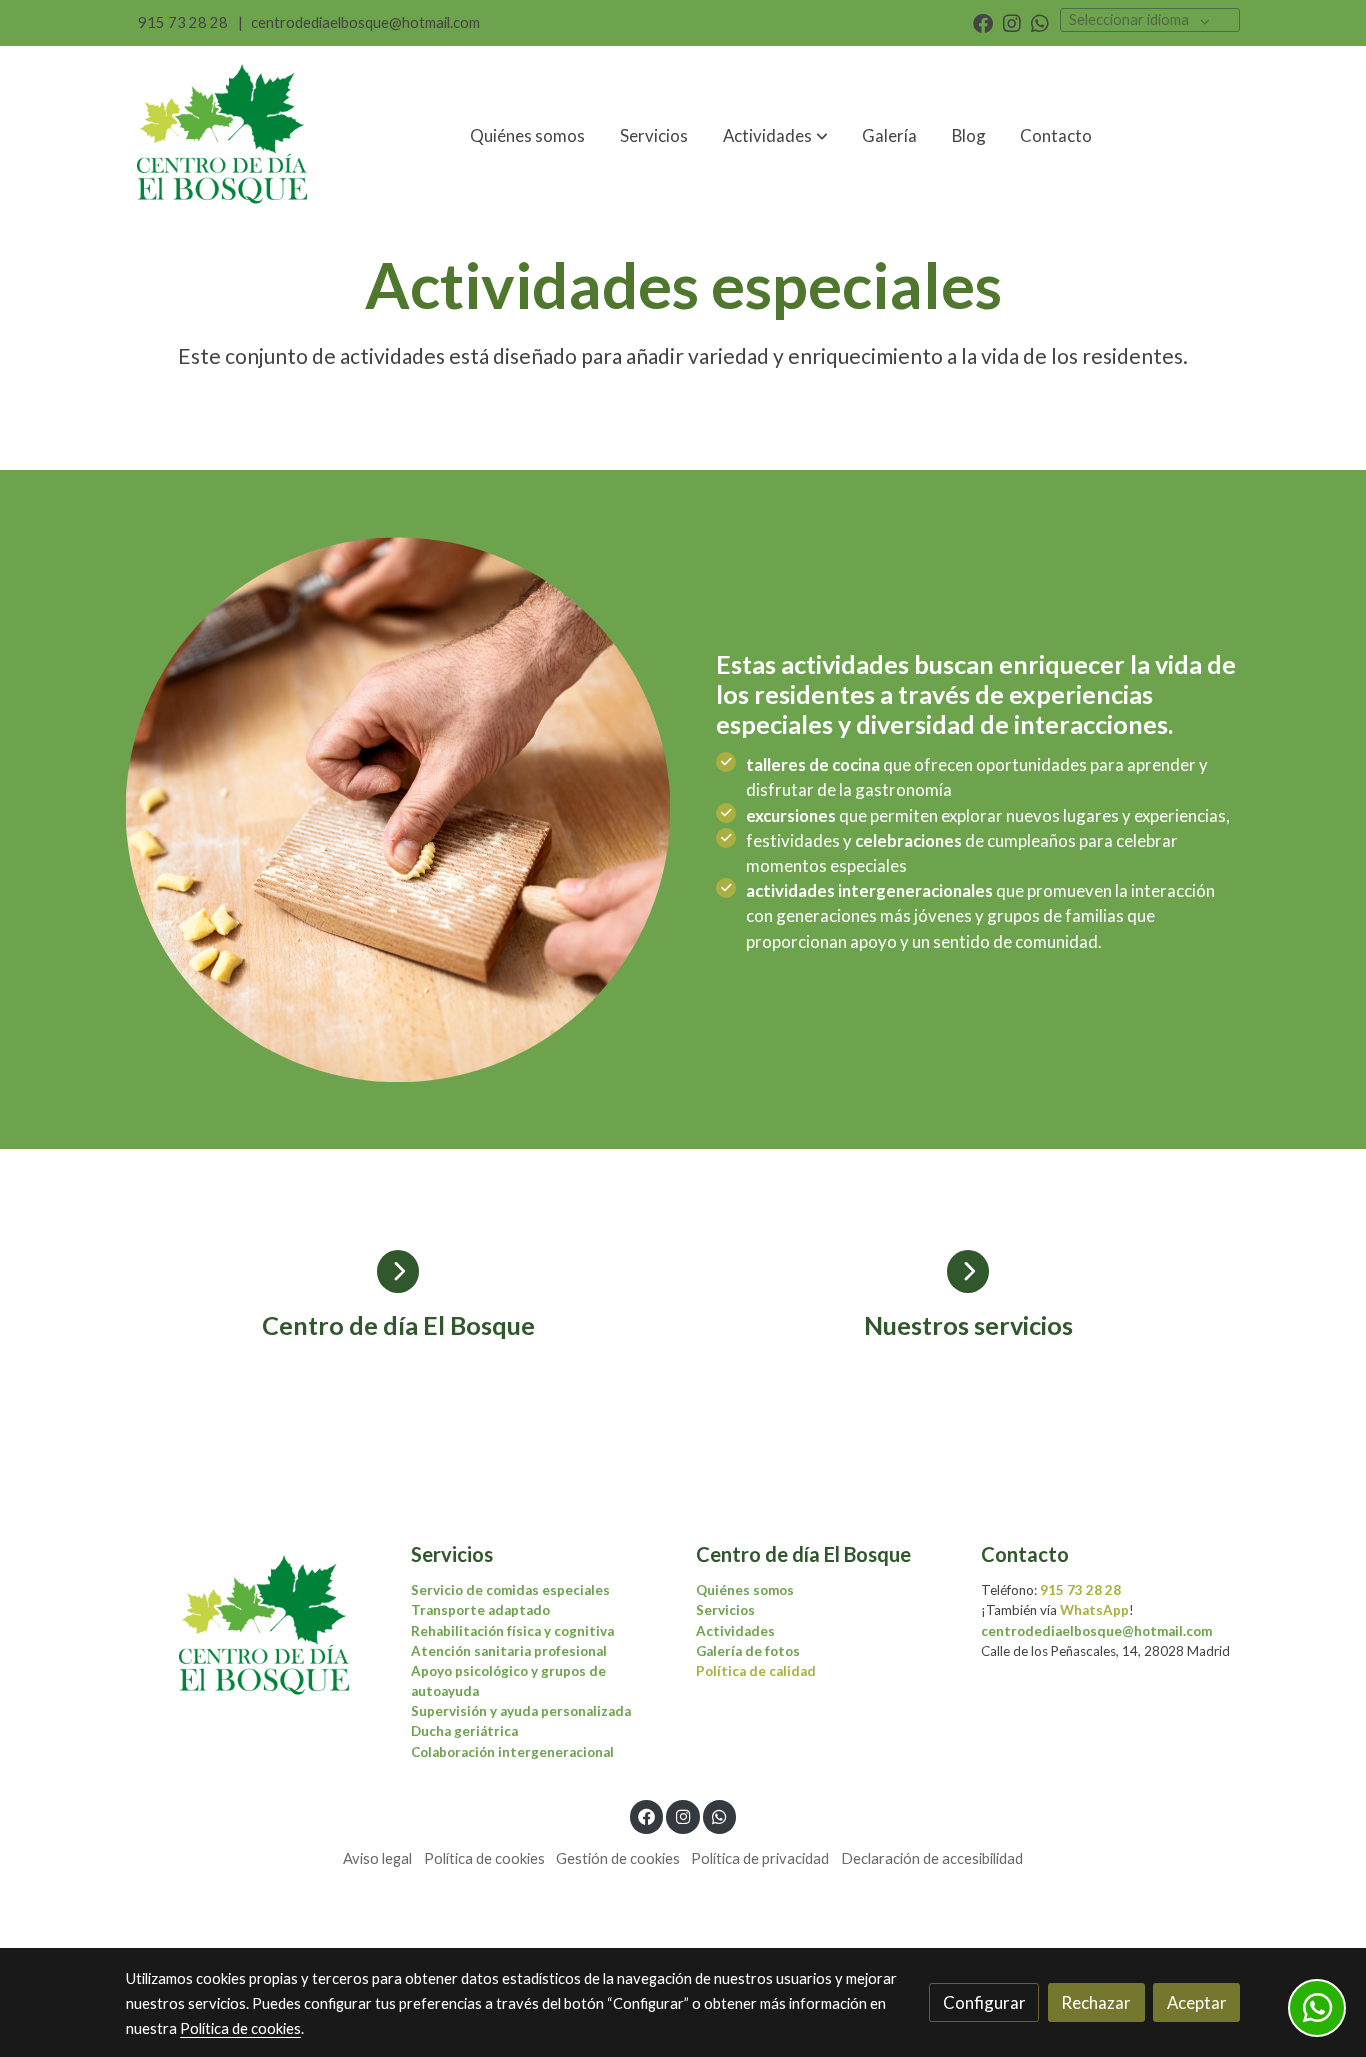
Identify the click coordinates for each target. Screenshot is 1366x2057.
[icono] (398, 1271)
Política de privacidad (760, 1858)
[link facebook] (983, 22)
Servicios (725, 1610)
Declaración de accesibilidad (932, 1858)
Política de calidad (756, 1671)
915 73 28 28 (183, 22)
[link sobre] (255, 1627)
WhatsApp (1094, 1610)
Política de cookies (484, 1858)
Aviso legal (377, 1858)
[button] (775, 136)
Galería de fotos (748, 1651)
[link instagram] (1012, 22)
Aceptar (1197, 2002)
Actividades (735, 1631)
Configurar (984, 2002)
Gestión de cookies (618, 1858)
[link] (224, 136)
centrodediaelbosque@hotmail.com (365, 22)
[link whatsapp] (1040, 22)
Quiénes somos (745, 1590)
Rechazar (1096, 2002)
